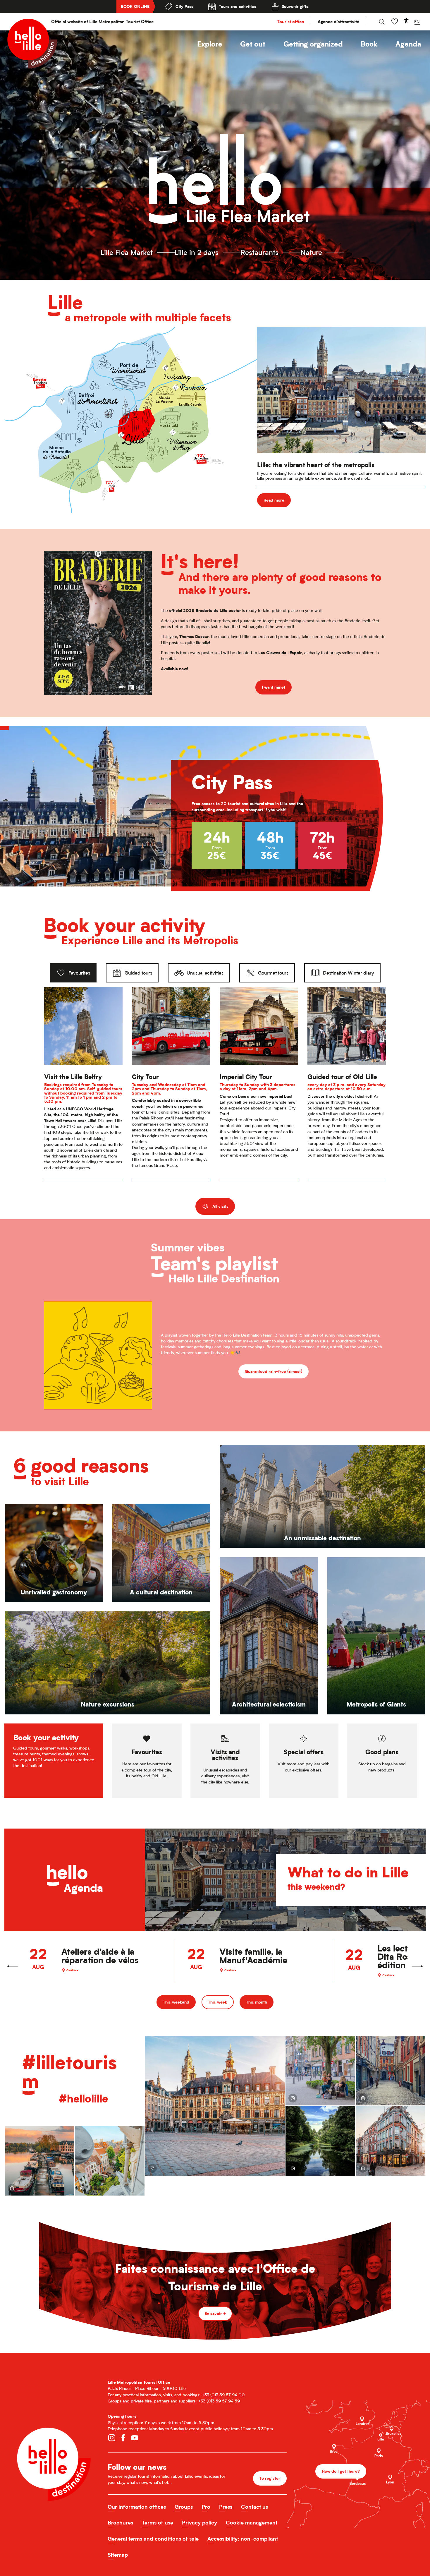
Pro (206, 2507)
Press (226, 2507)
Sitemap (118, 2555)
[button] (210, 44)
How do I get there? (341, 2471)
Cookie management (252, 2523)
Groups (184, 2507)
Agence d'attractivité (338, 22)
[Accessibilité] (406, 20)
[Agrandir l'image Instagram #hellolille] (39, 2161)
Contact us (254, 2507)
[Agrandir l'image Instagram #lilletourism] (391, 2071)
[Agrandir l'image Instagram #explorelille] (320, 2071)
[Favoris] (395, 22)
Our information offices (137, 2507)
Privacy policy (199, 2523)
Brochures (120, 2523)
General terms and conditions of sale (153, 2539)
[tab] (73, 973)
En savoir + (215, 2313)
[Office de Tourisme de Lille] (32, 44)
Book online (135, 6)
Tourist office (290, 22)
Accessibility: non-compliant (243, 2539)
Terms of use (158, 2523)
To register (270, 2478)
